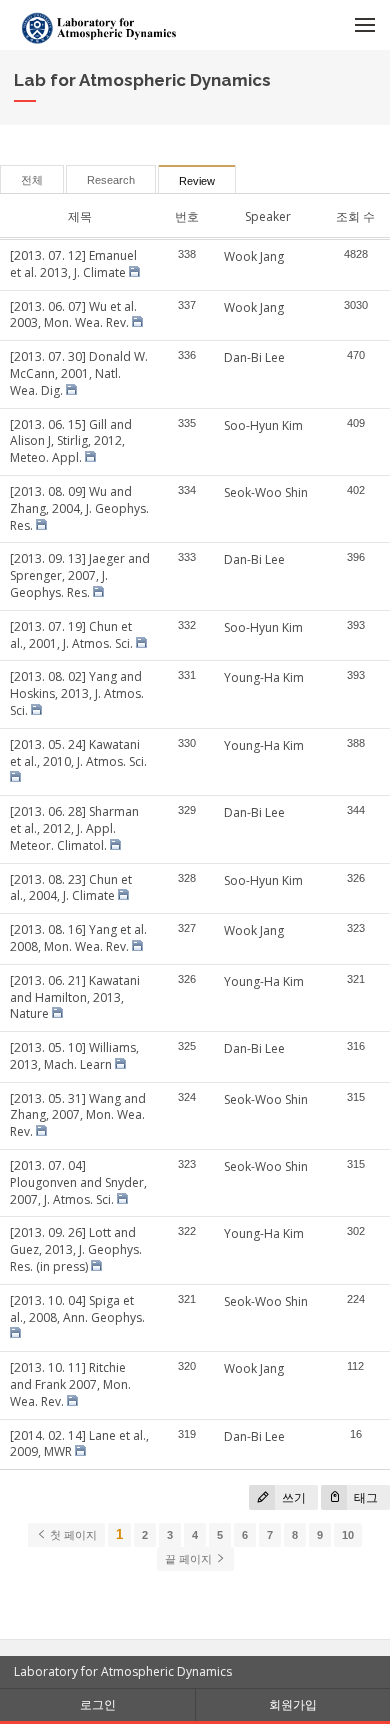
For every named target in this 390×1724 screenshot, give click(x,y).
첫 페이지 (72, 1535)
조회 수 (355, 216)
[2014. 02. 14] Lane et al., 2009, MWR (79, 1444)
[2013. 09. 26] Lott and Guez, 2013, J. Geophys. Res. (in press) (76, 1249)
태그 (364, 1497)
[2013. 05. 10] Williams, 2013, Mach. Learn (74, 1056)
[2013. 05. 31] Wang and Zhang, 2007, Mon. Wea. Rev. (78, 1115)
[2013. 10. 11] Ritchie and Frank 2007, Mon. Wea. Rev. (70, 1384)
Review (197, 181)
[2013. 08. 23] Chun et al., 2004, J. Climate (71, 888)
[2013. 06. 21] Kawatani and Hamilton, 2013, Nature (75, 997)
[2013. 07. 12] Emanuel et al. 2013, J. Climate (73, 264)
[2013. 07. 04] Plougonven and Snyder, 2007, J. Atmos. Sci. (78, 1182)
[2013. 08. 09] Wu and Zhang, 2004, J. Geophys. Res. (79, 508)
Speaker (268, 216)
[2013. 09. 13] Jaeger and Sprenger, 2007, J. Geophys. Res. (80, 575)
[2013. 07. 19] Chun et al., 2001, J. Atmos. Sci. (71, 635)
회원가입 (293, 1704)
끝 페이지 (190, 1559)
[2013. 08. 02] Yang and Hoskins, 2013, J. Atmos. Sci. (77, 693)
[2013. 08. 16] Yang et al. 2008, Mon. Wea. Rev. (78, 938)
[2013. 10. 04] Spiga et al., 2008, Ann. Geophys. (77, 1309)
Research (111, 180)
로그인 (98, 1704)
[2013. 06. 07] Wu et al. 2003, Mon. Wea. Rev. (73, 315)
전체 (32, 180)
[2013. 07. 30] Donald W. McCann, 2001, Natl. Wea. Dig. (79, 373)
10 (348, 1535)
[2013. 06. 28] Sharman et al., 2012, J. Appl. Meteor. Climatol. (74, 828)
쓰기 (292, 1497)
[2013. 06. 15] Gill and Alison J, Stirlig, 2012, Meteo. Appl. (71, 441)
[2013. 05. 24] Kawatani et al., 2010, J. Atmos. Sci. (78, 753)
